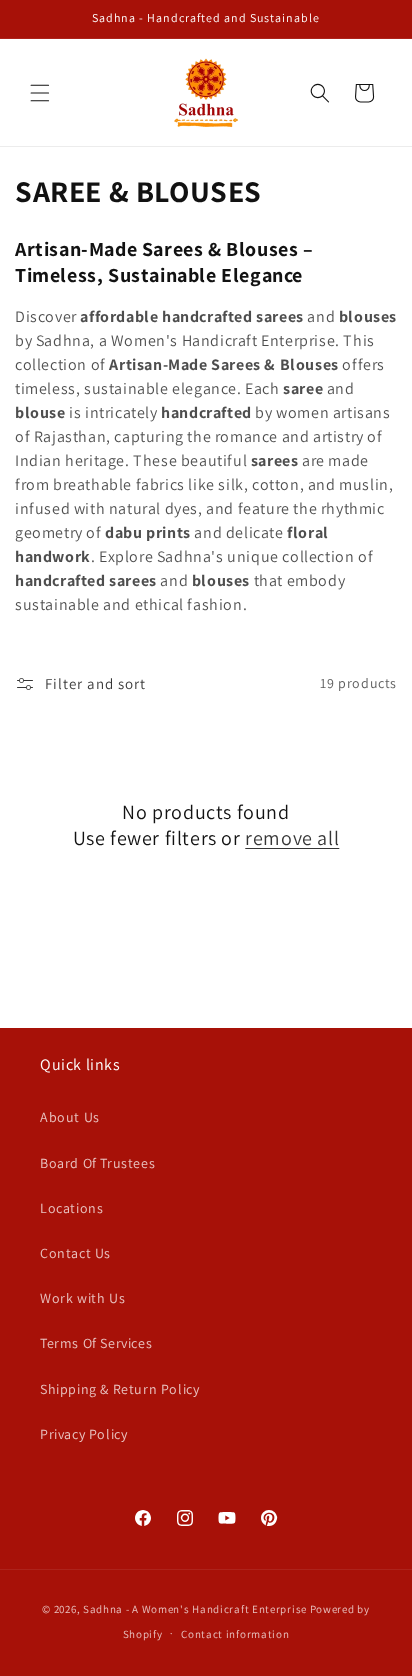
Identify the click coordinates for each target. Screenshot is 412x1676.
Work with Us (82, 1298)
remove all (292, 838)
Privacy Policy (83, 1434)
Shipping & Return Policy (119, 1389)
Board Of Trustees (97, 1163)
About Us (70, 1117)
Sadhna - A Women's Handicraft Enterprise (195, 1609)
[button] (40, 93)
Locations (71, 1208)
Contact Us (75, 1253)
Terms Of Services (96, 1343)
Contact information (235, 1634)
